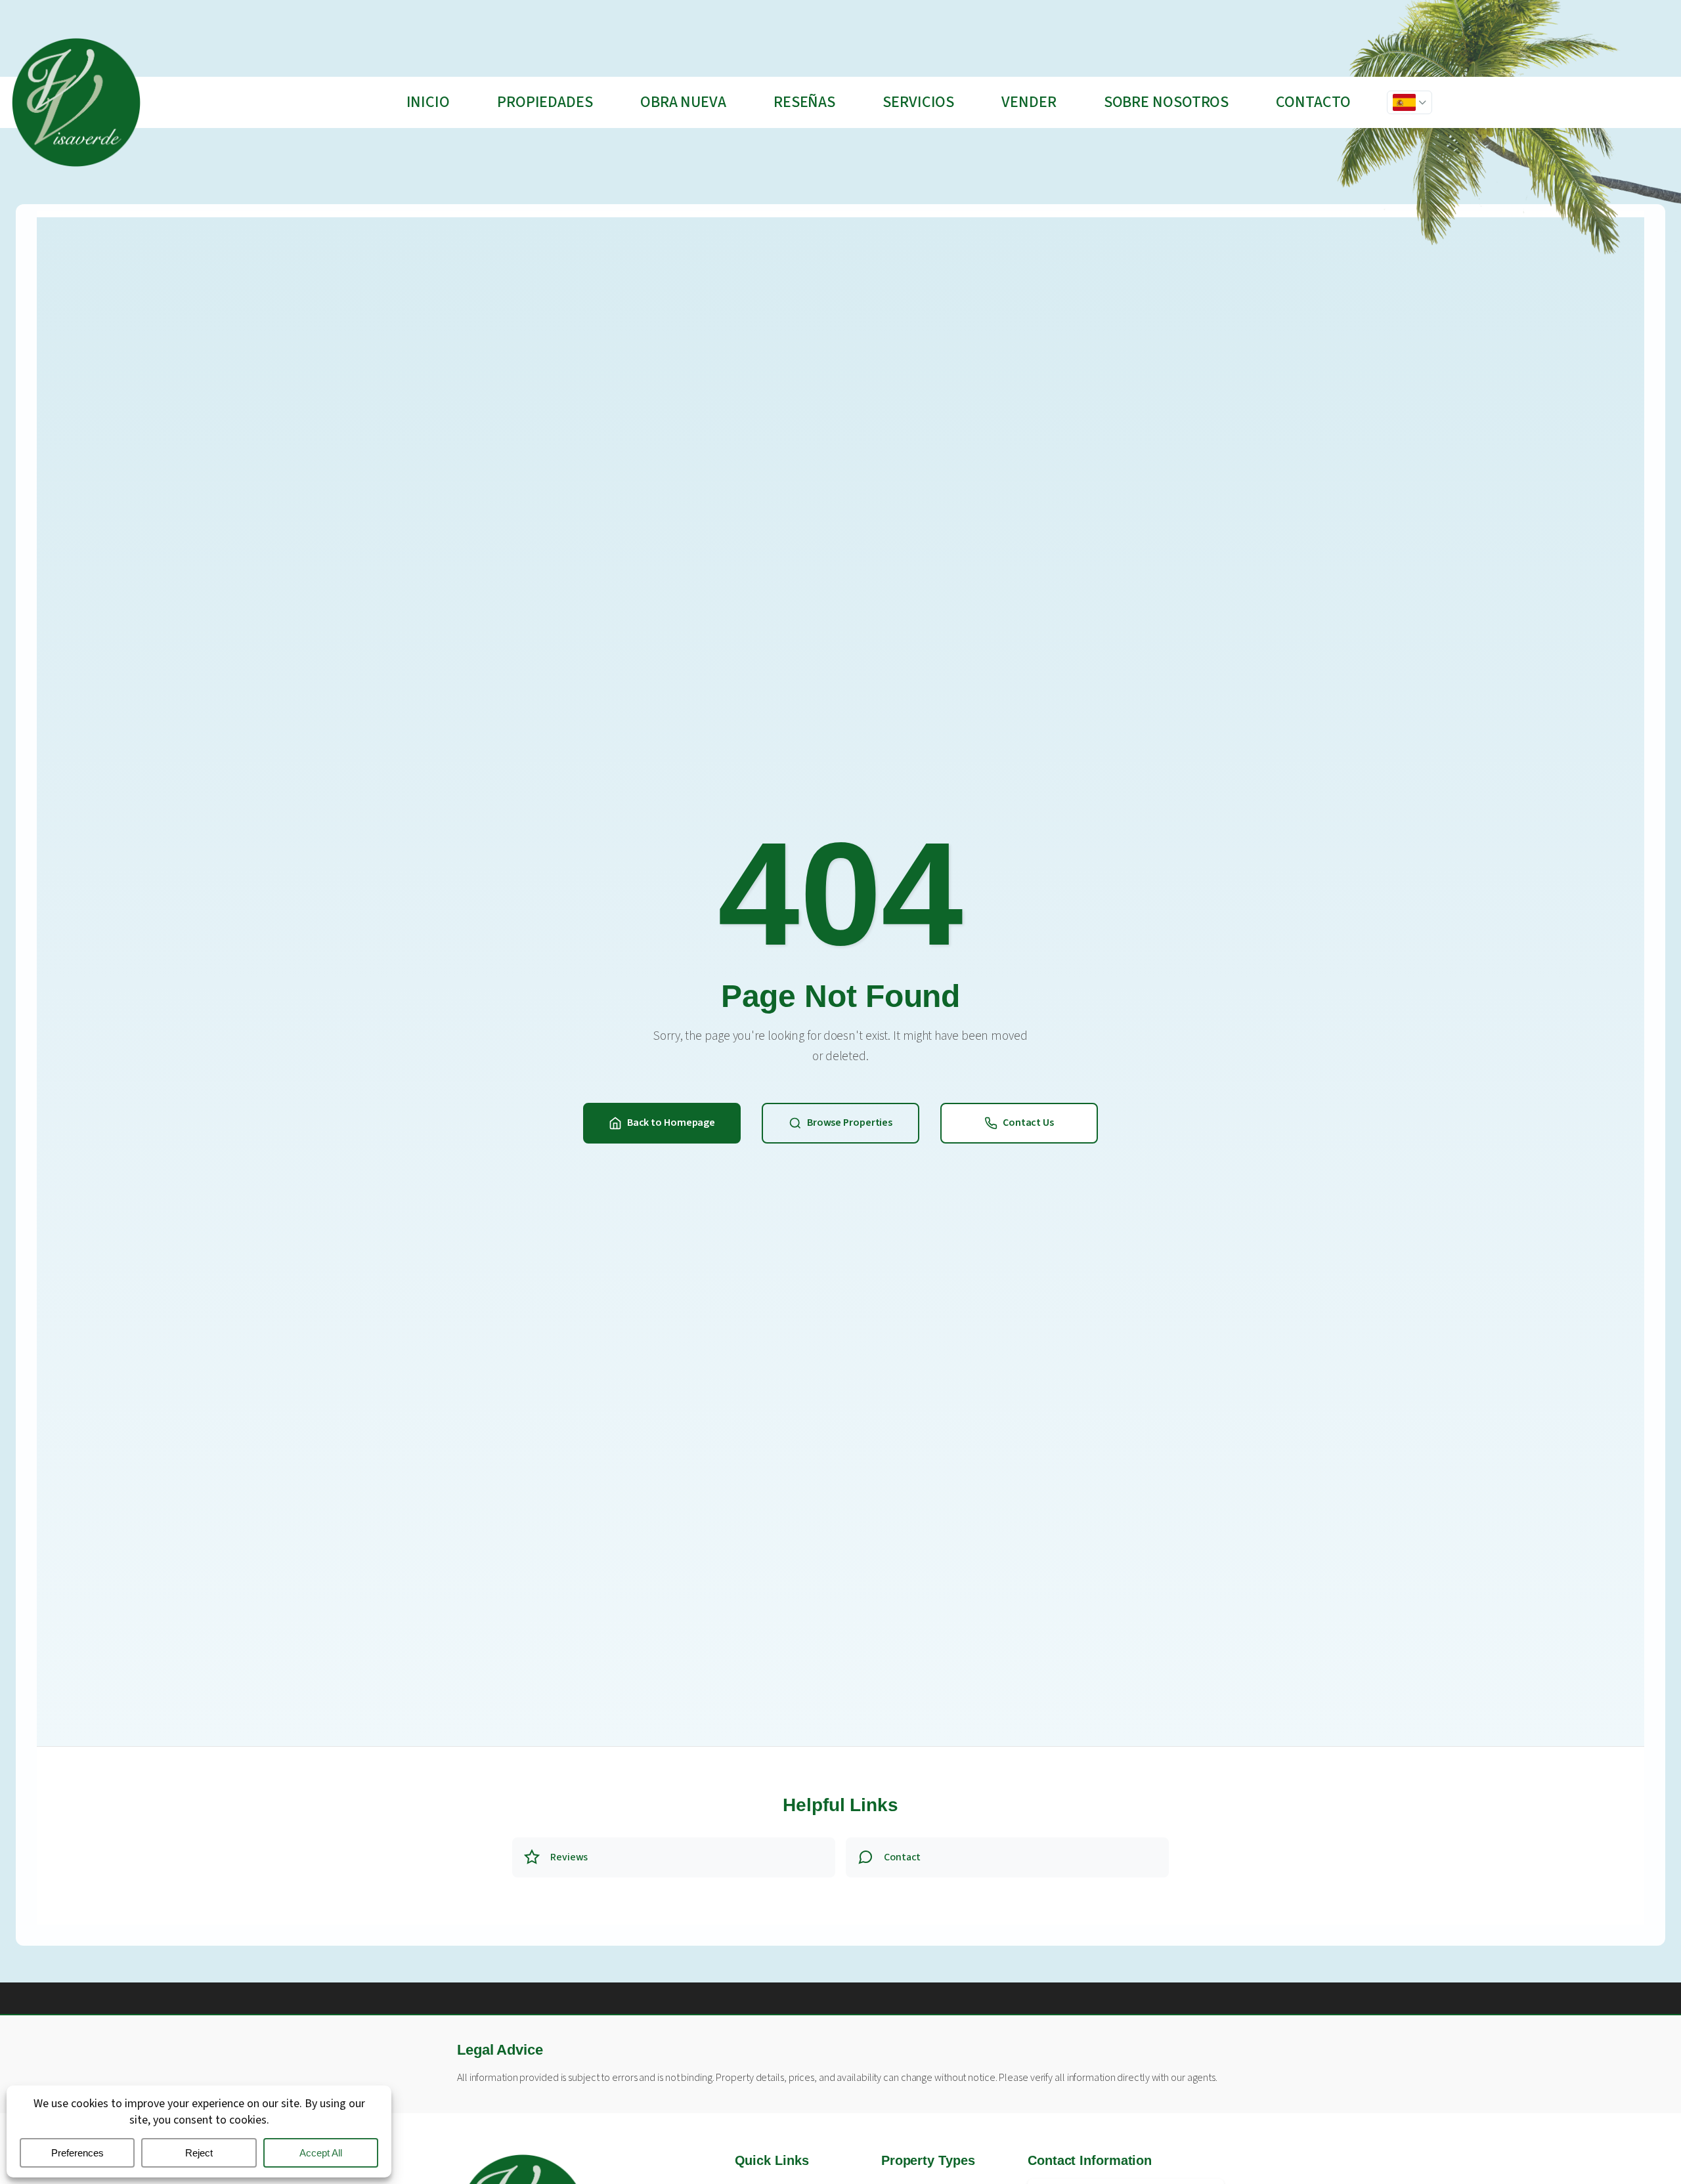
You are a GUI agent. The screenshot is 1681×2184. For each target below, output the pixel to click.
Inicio (428, 102)
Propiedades (545, 102)
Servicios (918, 102)
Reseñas (804, 102)
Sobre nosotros (1167, 102)
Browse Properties (850, 1123)
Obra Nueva (683, 102)
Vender (1029, 102)
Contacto (1313, 102)
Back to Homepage (671, 1123)
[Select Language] (1409, 102)
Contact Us (1028, 1123)
